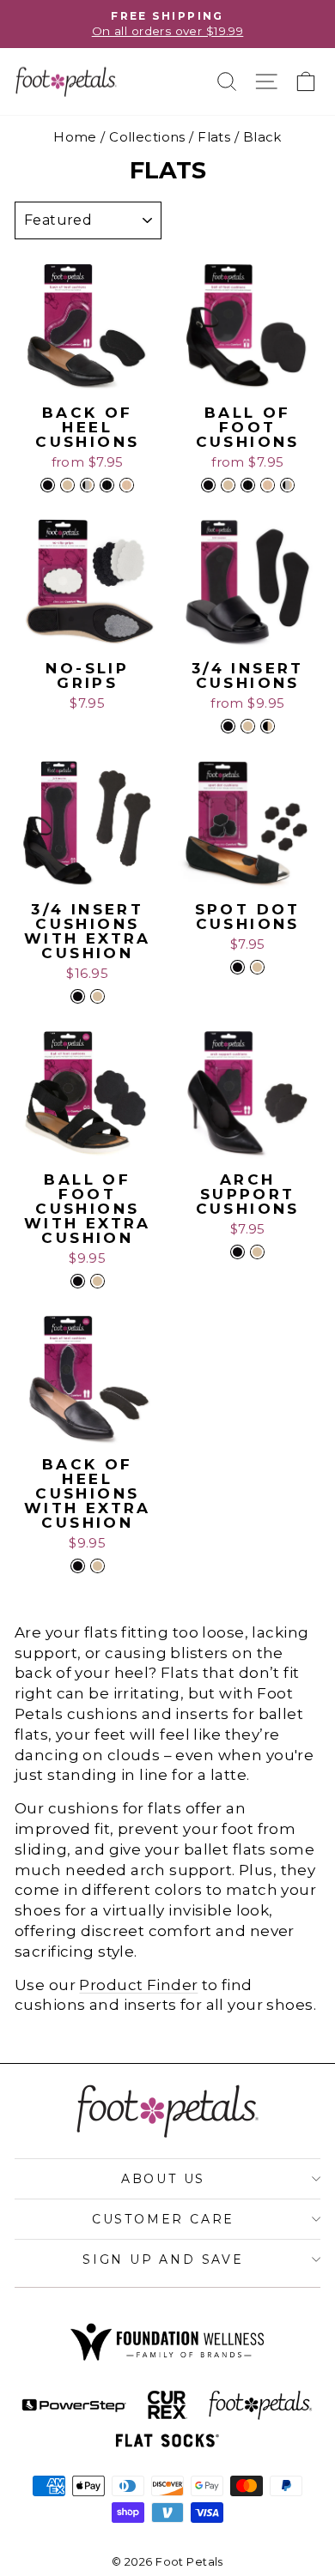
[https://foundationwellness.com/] (167, 2342)
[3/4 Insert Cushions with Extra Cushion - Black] (78, 996)
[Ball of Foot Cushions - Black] (208, 485)
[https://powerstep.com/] (74, 2406)
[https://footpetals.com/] (261, 2406)
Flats (214, 137)
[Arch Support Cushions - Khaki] (257, 1252)
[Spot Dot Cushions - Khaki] (257, 967)
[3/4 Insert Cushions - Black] (228, 726)
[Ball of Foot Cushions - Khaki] (228, 485)
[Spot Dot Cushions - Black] (238, 967)
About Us (163, 2179)
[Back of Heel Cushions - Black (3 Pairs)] (107, 485)
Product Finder (138, 1985)
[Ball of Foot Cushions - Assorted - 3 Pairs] (287, 485)
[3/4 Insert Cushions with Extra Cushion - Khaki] (97, 996)
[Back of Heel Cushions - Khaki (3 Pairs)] (127, 485)
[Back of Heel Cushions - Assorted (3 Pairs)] (87, 485)
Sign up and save (163, 2259)
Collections (147, 137)
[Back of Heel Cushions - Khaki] (67, 485)
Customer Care (163, 2219)
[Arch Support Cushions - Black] (238, 1252)
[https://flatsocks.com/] (168, 2440)
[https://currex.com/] (167, 2405)
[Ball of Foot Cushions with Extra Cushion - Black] (78, 1281)
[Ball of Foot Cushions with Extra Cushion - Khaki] (97, 1281)
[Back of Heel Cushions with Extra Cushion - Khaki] (97, 1566)
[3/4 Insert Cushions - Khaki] (248, 726)
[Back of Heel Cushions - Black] (48, 485)
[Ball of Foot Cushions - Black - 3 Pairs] (248, 485)
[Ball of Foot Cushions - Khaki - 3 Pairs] (268, 485)
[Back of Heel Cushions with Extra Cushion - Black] (78, 1566)
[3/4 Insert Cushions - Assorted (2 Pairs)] (268, 726)
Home (75, 137)
